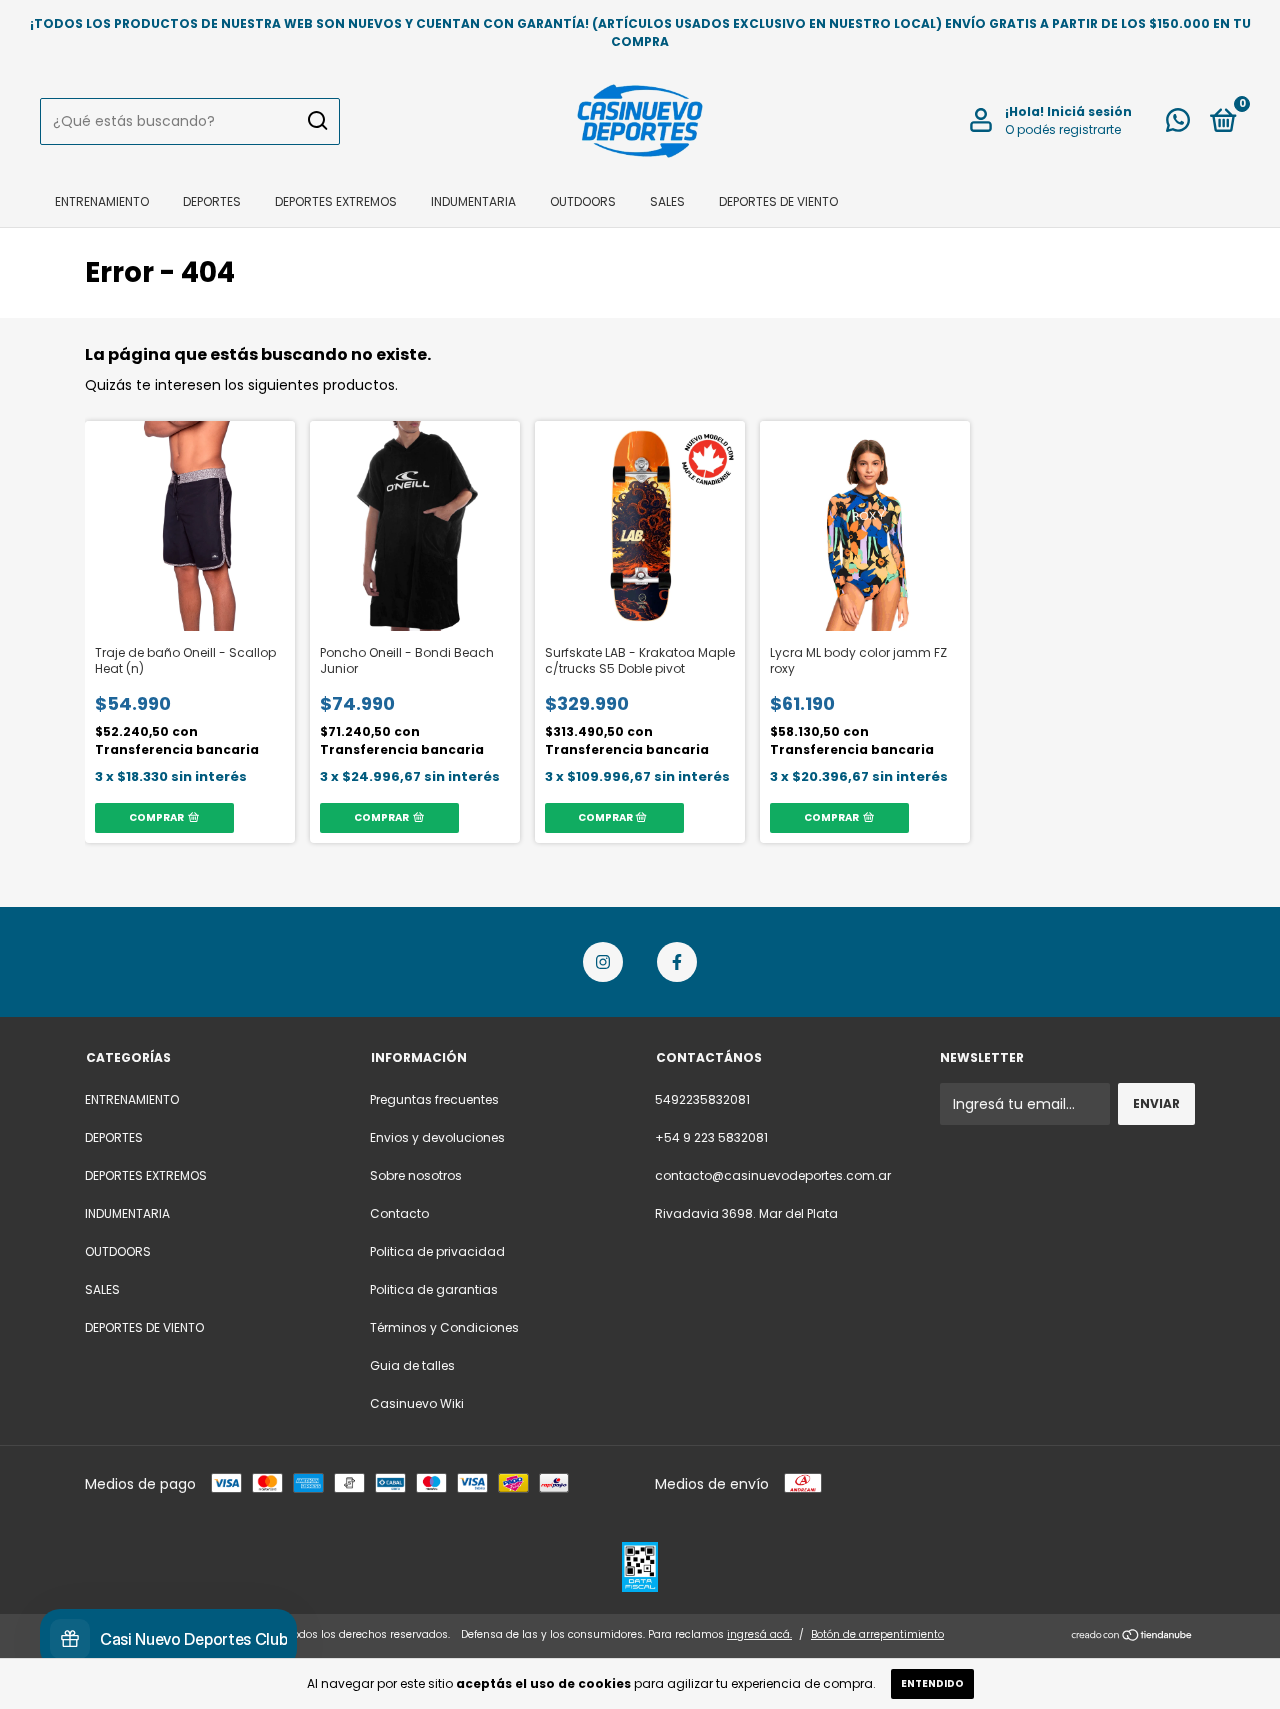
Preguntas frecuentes (434, 1099)
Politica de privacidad (437, 1251)
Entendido (932, 1683)
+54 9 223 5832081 (711, 1137)
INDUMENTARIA (473, 201)
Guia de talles (412, 1365)
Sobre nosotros (416, 1175)
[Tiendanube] (1132, 1637)
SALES (667, 201)
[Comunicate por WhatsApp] (1178, 124)
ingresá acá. (759, 1634)
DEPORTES (212, 201)
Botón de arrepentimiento (877, 1634)
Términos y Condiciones (444, 1327)
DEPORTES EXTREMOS (336, 201)
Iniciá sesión (1089, 111)
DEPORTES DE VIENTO (778, 201)
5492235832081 (702, 1099)
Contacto (399, 1213)
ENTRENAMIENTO (102, 201)
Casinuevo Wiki (417, 1403)
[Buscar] (316, 121)
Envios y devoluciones (437, 1137)
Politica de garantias (434, 1289)
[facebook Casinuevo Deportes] (677, 962)
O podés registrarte (1063, 129)
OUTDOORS (583, 201)
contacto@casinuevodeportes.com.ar (773, 1175)
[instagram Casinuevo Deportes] (603, 962)
